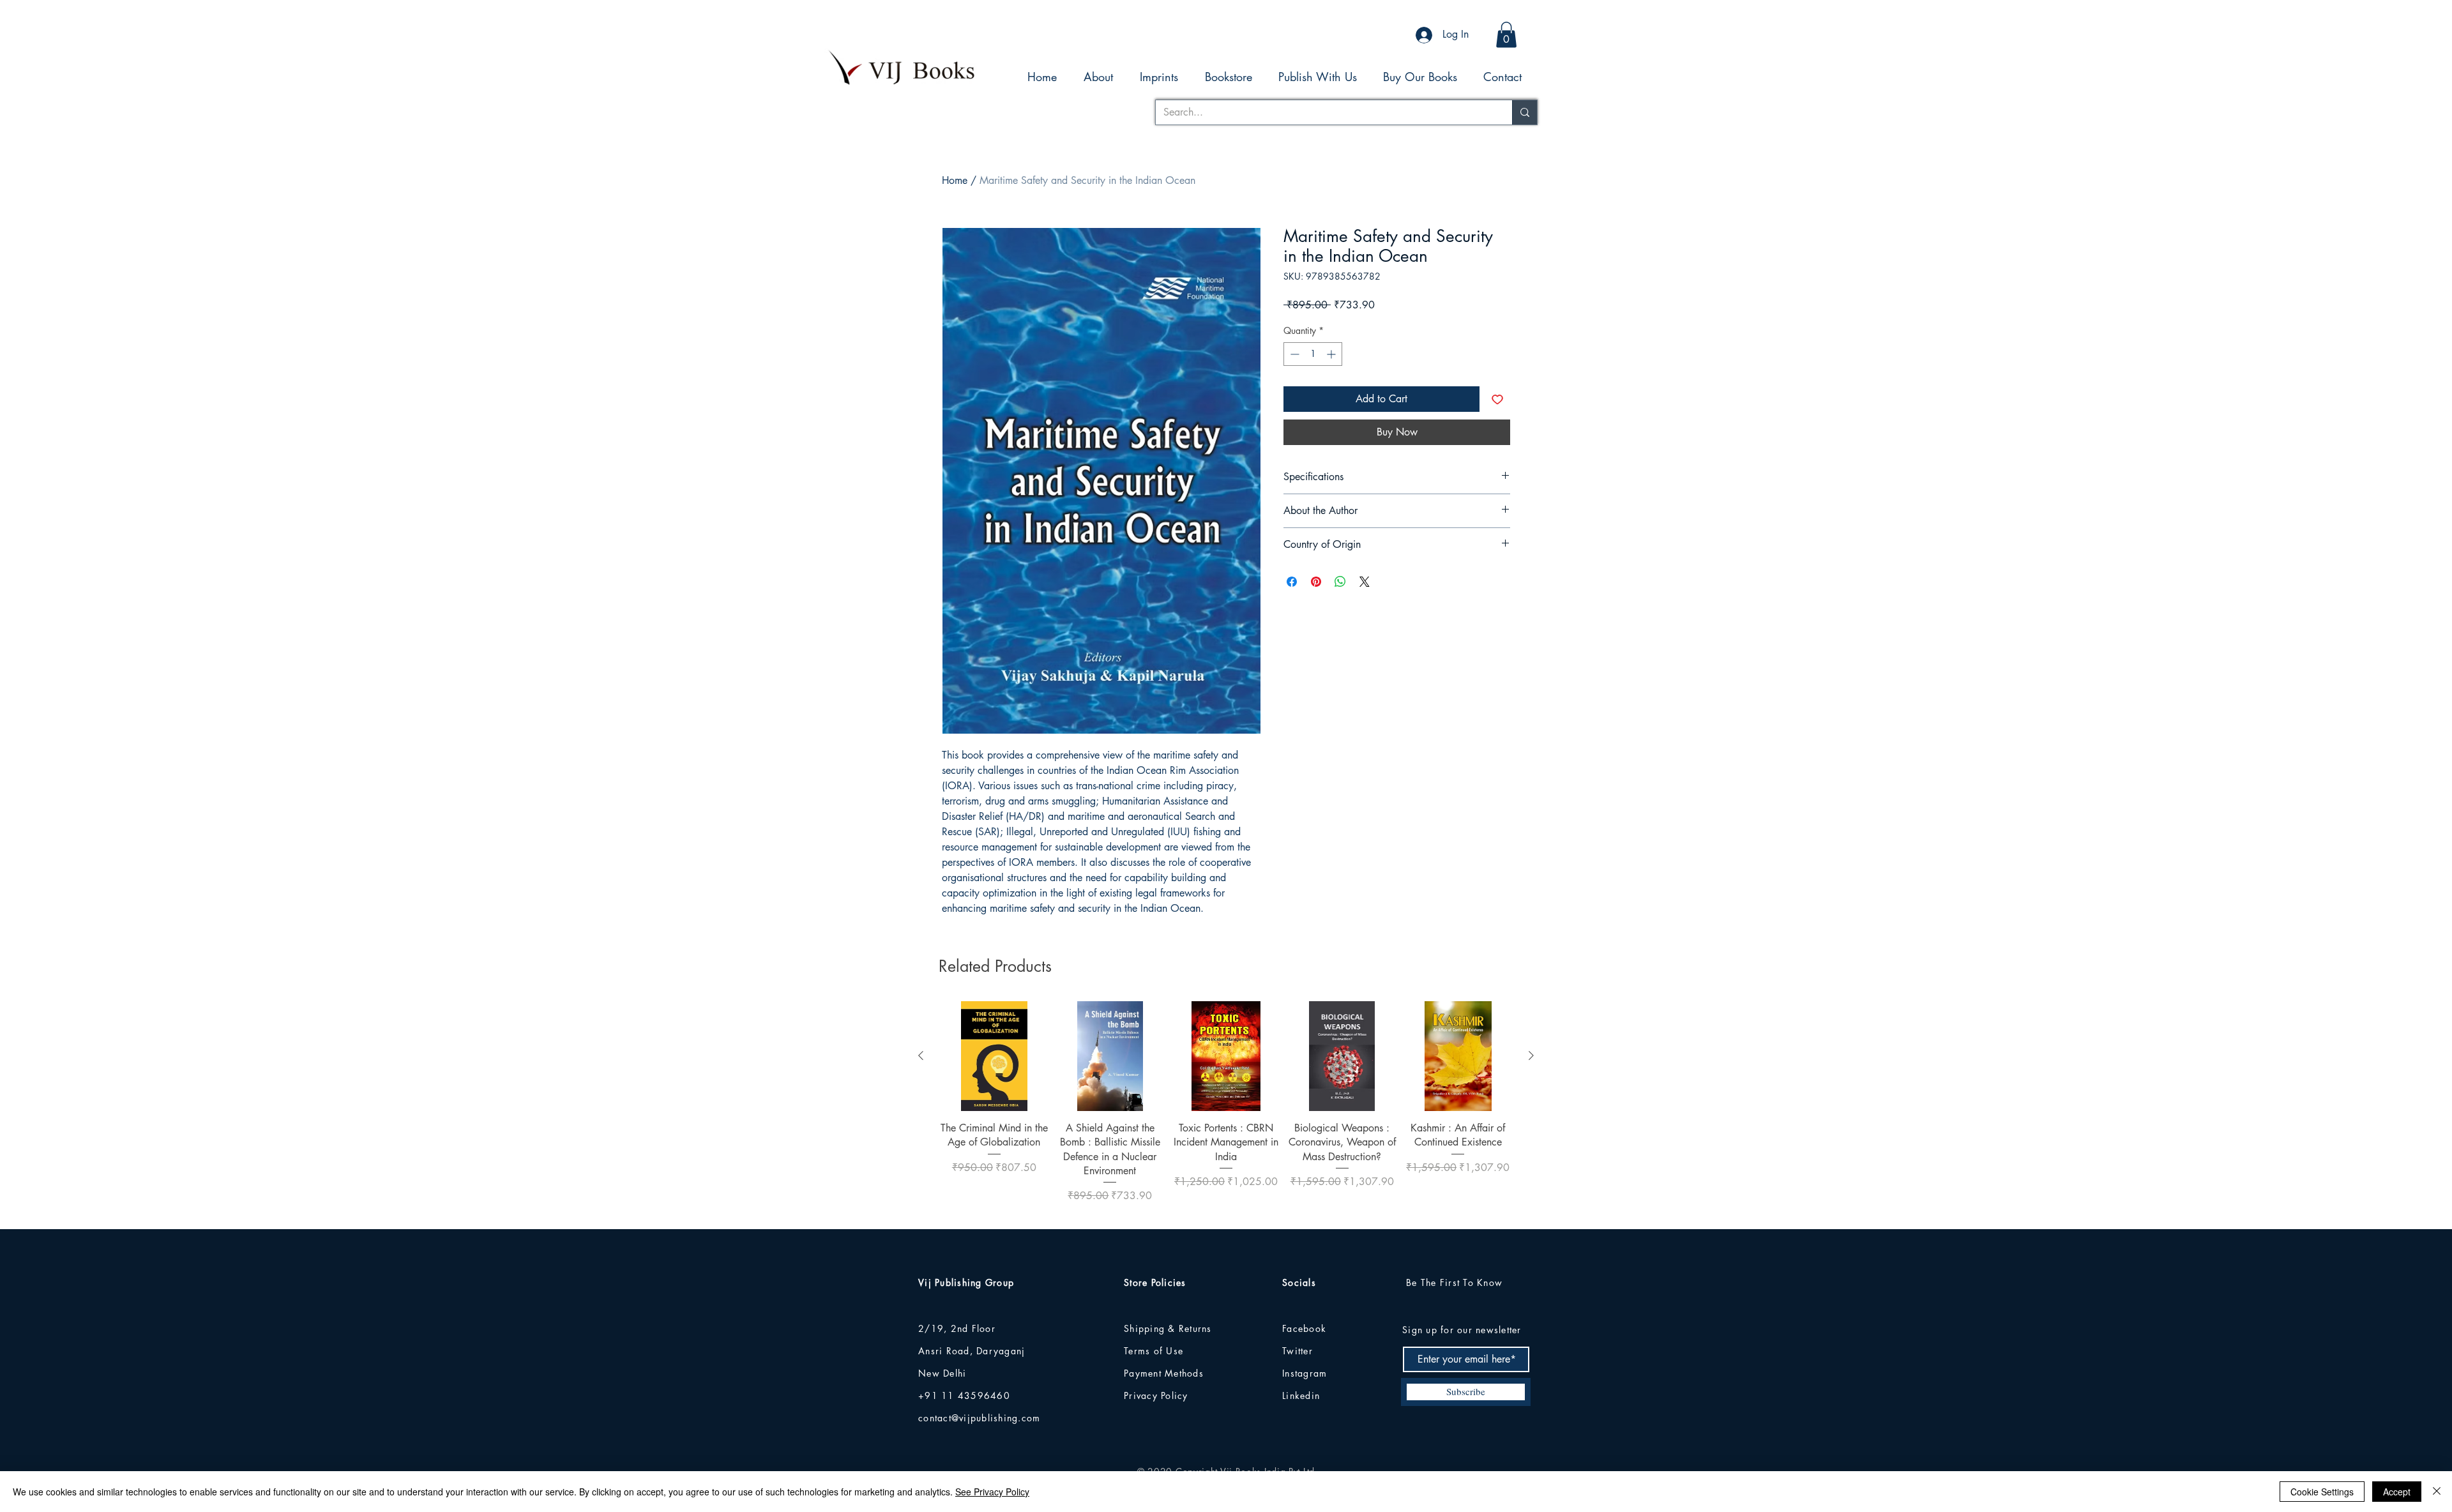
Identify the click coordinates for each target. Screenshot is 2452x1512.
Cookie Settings (2322, 1492)
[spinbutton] (1313, 354)
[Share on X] (1365, 582)
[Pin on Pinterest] (1316, 582)
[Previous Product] (921, 1055)
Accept (2397, 1492)
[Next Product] (1531, 1055)
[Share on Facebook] (1292, 582)
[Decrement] (1293, 354)
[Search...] (1525, 112)
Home (955, 180)
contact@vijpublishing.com (980, 1418)
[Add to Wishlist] (1497, 399)
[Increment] (1332, 354)
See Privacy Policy (992, 1492)
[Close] (2437, 1492)
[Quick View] (994, 1056)
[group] (1226, 1109)
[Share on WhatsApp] (1340, 582)
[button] (1506, 35)
